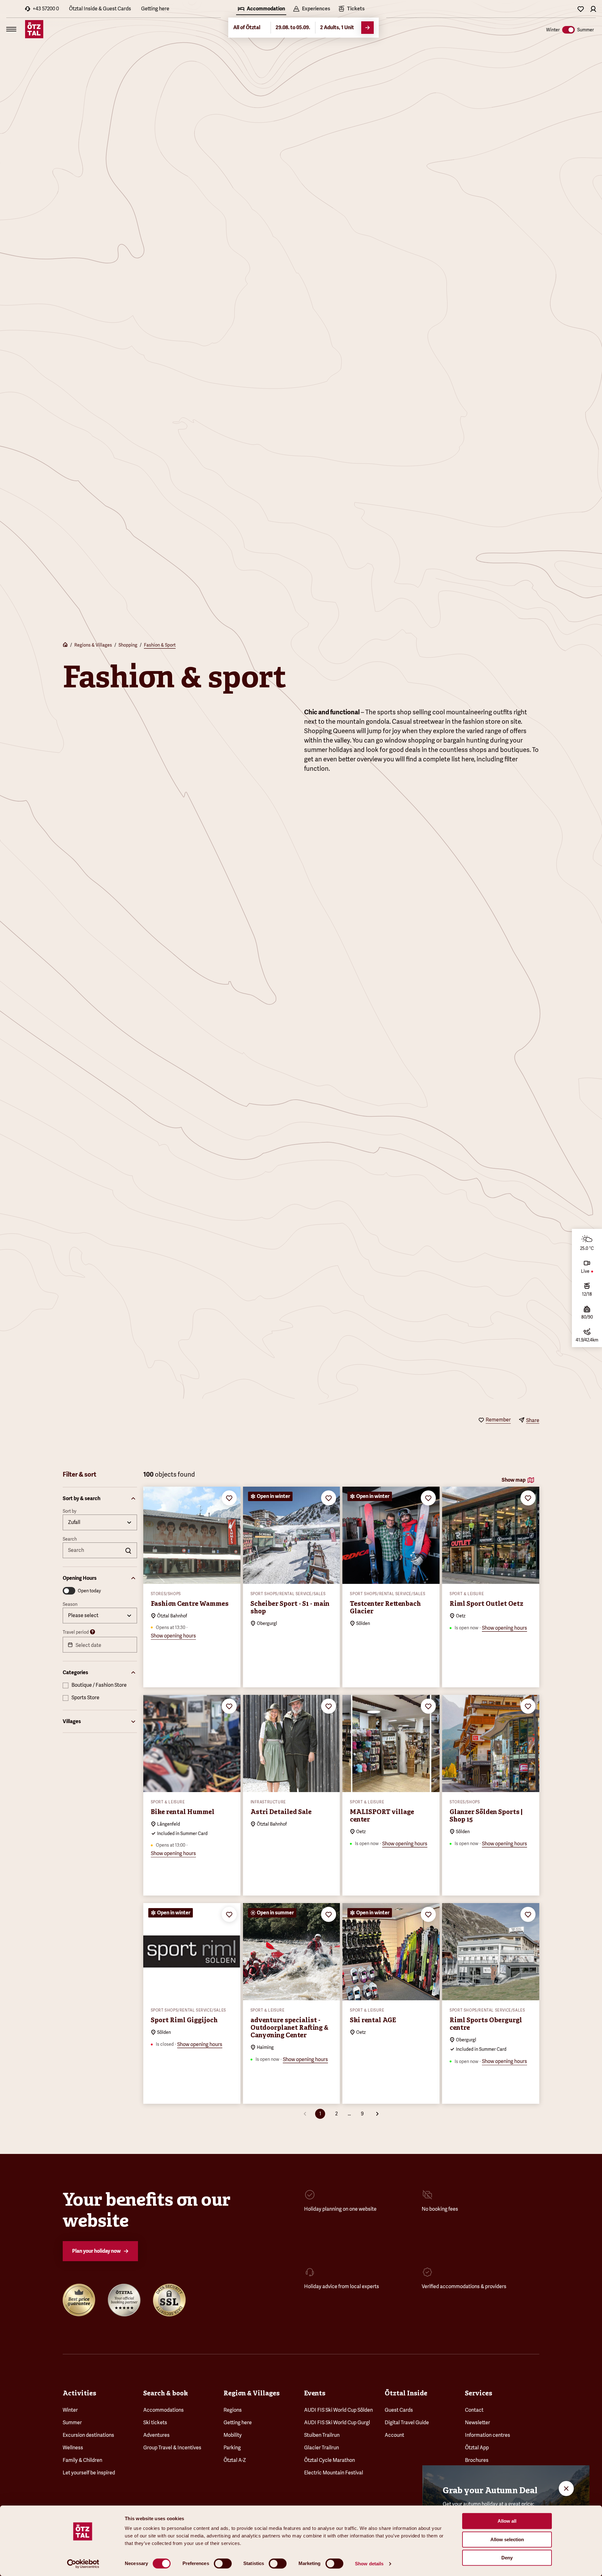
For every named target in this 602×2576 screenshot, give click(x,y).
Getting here (155, 9)
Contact (474, 2410)
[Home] (65, 645)
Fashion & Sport (160, 645)
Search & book (166, 2393)
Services (479, 2393)
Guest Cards (399, 2410)
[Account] (593, 9)
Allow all (507, 2521)
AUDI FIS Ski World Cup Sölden (338, 2410)
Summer (72, 2423)
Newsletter (478, 2423)
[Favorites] (581, 9)
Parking (232, 2448)
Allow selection (507, 2539)
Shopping (128, 645)
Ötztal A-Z (235, 2460)
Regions (233, 2410)
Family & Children (82, 2460)
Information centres (488, 2435)
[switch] (223, 2563)
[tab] (261, 9)
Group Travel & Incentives (172, 2448)
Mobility (233, 2435)
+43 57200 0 (46, 9)
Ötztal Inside (406, 2393)
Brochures (477, 2460)
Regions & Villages (93, 645)
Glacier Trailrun (322, 2448)
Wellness (73, 2448)
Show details (369, 2564)
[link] (351, 9)
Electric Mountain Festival (334, 2473)
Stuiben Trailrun (322, 2435)
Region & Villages (252, 2393)
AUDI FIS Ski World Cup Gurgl (337, 2423)
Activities (79, 2393)
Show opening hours (173, 1636)
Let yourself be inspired (89, 2473)
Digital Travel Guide (407, 2423)
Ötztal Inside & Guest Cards (100, 9)
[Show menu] (11, 29)
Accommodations (164, 2410)
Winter (70, 2410)
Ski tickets (155, 2423)
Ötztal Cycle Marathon (330, 2460)
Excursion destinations (88, 2435)
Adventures (156, 2435)
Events (315, 2393)
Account (394, 2435)
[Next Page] (377, 2114)
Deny (507, 2558)
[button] (100, 1499)
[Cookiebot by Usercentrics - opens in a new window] (83, 2564)
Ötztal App (477, 2448)
